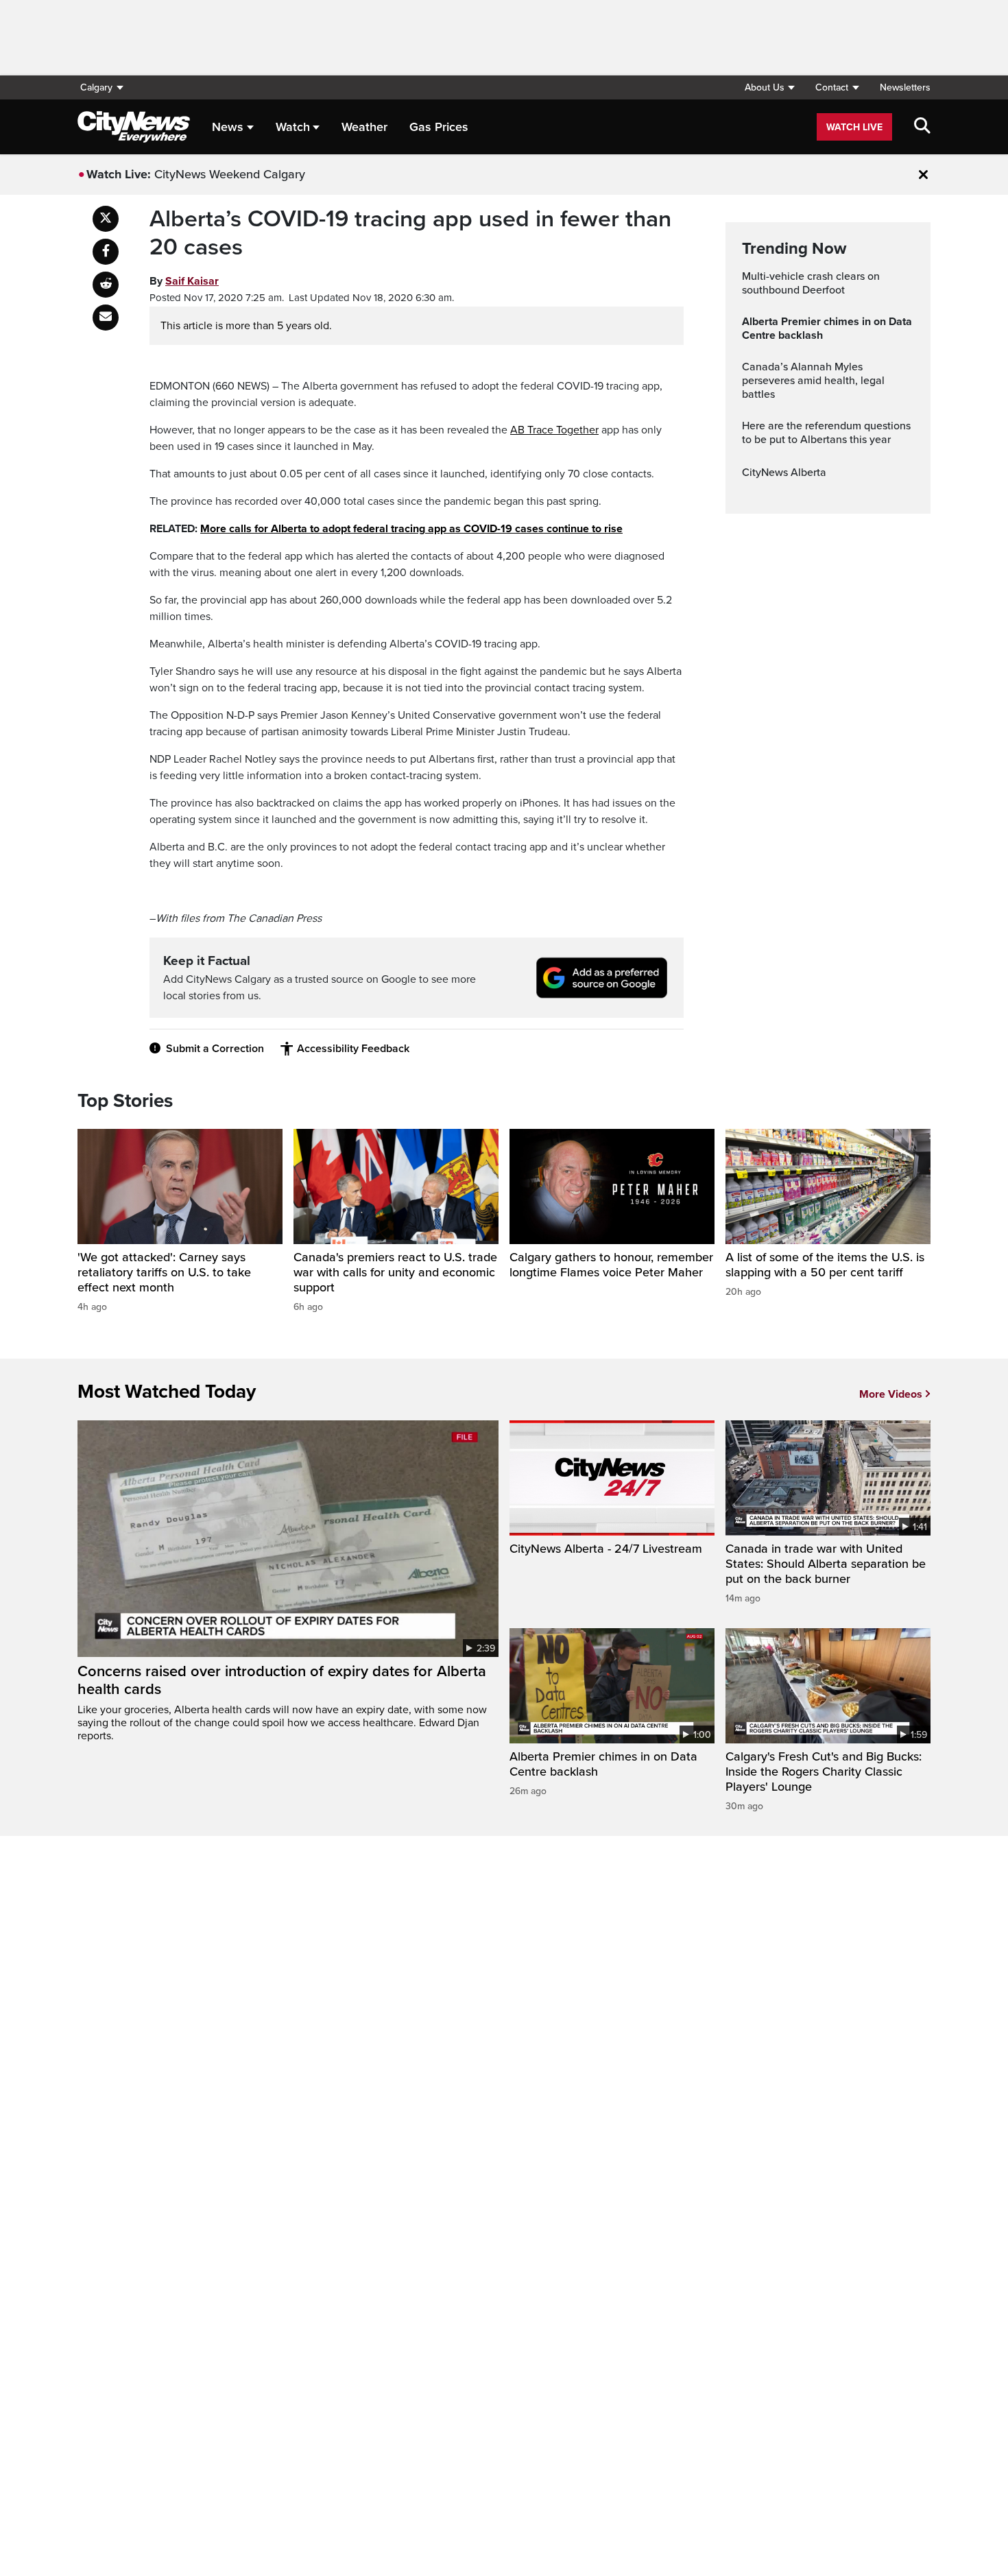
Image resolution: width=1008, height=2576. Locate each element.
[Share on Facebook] (106, 252)
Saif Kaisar (192, 281)
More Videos (891, 1394)
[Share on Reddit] (106, 285)
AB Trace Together (554, 430)
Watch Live (854, 127)
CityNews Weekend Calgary (230, 174)
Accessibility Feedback (353, 1049)
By (184, 281)
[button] (769, 87)
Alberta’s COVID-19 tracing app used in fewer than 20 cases (410, 234)
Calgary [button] (96, 87)
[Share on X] (106, 219)
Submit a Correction (215, 1049)
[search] (922, 127)
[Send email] (106, 318)
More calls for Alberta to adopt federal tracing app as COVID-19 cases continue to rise (411, 529)
